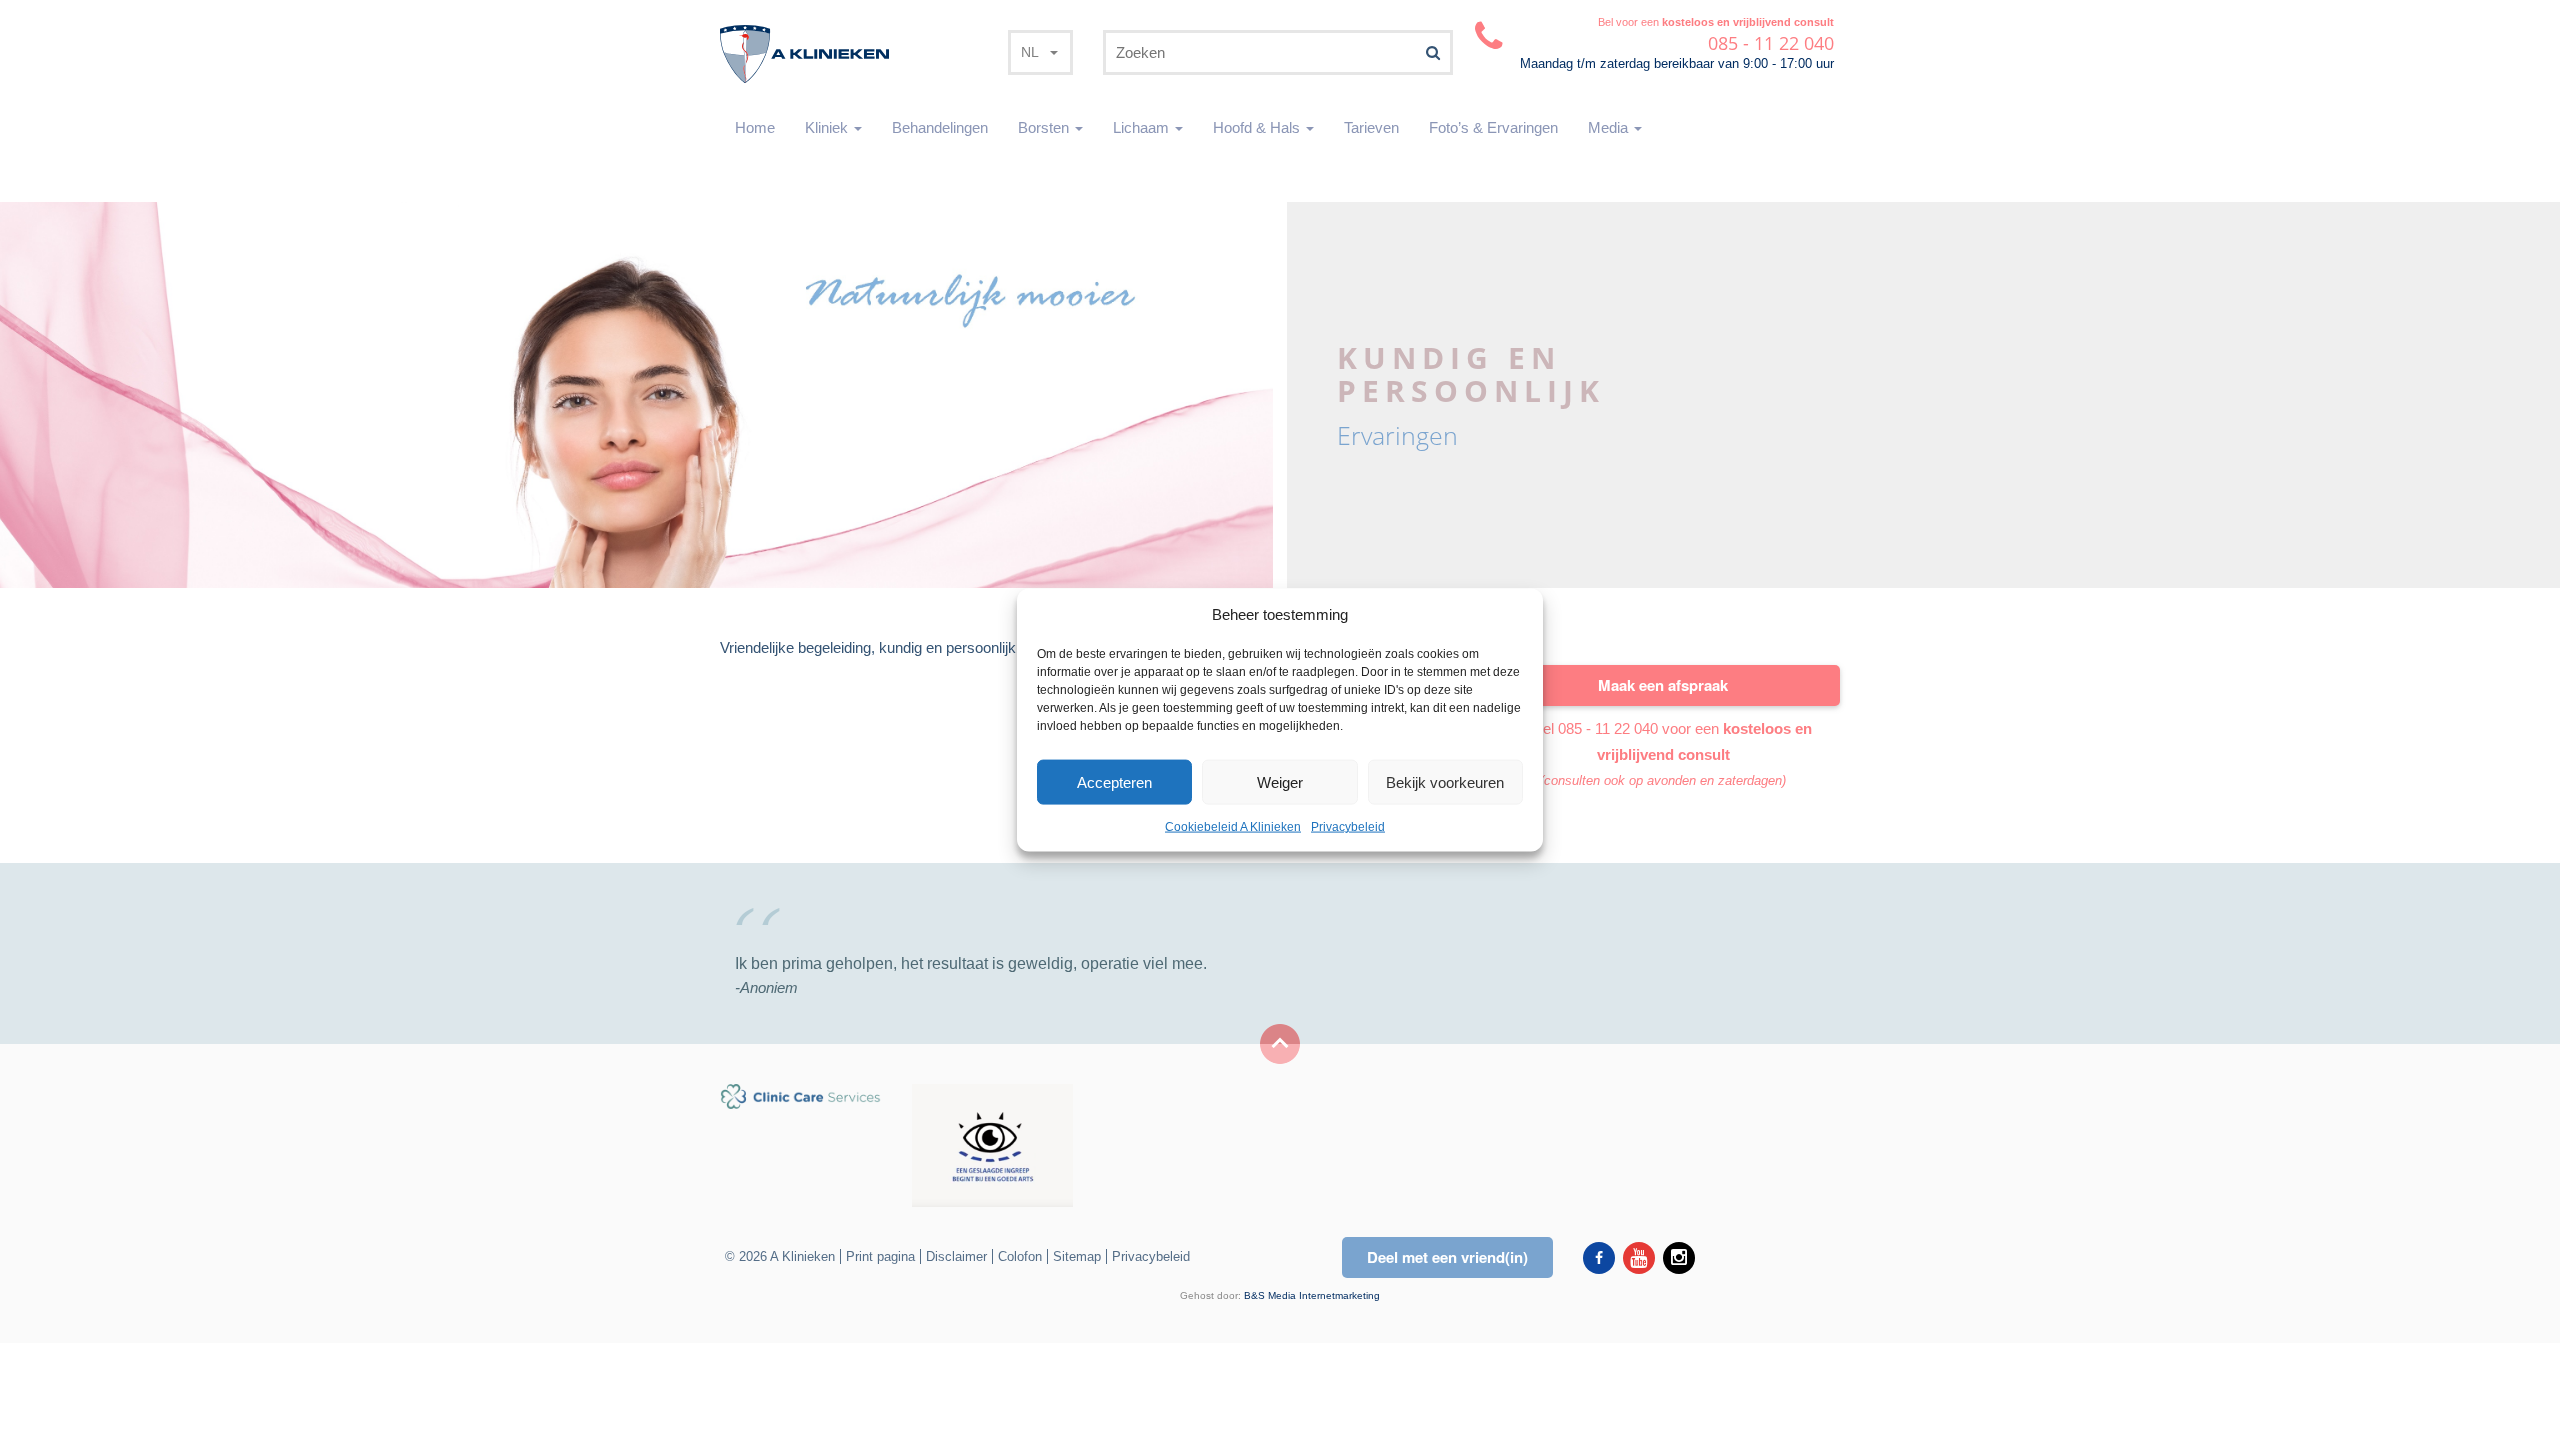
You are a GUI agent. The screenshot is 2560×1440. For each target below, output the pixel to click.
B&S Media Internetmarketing (1312, 1295)
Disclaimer (956, 1256)
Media (1610, 127)
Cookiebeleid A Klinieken (1233, 827)
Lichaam (1143, 127)
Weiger (1280, 782)
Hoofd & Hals (1258, 127)
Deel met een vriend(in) (1447, 1257)
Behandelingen (940, 127)
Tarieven (1371, 127)
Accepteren (1114, 782)
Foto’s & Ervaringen (1493, 127)
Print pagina (880, 1256)
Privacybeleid (1348, 827)
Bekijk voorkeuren (1445, 782)
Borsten (1045, 127)
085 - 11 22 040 (1608, 728)
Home (755, 127)
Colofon (1020, 1256)
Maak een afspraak (1663, 685)
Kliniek (828, 127)
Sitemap (1077, 1256)
